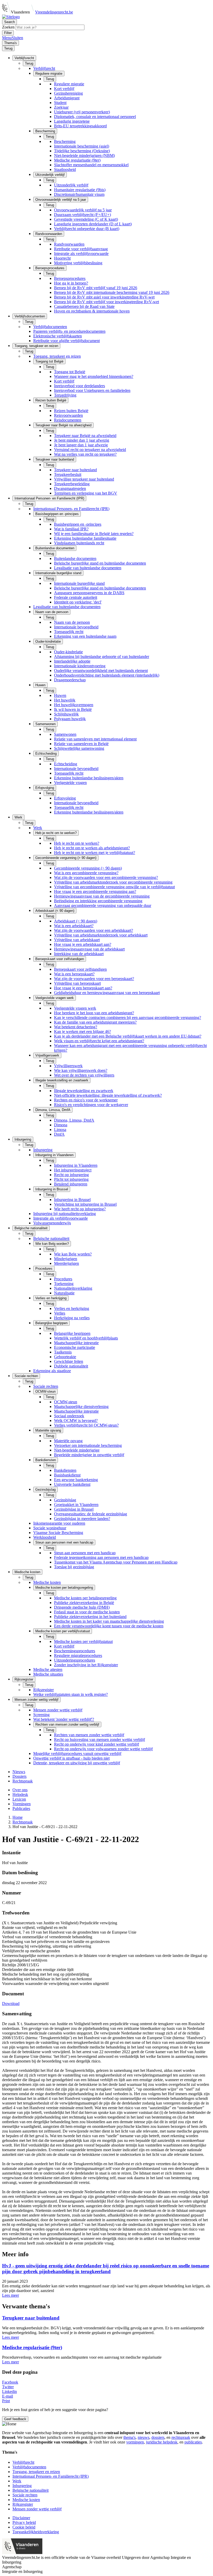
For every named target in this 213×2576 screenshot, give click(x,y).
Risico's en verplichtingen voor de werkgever (91, 1105)
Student (60, 103)
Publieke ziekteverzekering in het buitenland (90, 1617)
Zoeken (9, 27)
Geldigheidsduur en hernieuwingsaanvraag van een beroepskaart (107, 993)
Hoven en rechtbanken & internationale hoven (92, 311)
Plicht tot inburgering (71, 1179)
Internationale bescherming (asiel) (82, 146)
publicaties (193, 2442)
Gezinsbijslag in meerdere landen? (82, 1519)
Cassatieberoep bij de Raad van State (84, 306)
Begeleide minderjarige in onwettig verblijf (89, 1455)
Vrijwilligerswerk (68, 1066)
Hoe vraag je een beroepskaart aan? (83, 988)
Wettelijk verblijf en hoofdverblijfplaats (86, 1338)
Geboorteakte (65, 1357)
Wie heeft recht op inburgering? (80, 1209)
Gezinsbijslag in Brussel (74, 1509)
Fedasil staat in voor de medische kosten (87, 1612)
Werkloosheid (45, 1537)
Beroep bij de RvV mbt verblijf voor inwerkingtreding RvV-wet (106, 302)
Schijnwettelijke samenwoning (79, 748)
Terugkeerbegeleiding (72, 484)
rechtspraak (181, 2437)
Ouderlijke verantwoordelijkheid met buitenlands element (101, 671)
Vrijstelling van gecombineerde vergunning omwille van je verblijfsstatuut (114, 887)
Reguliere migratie (69, 84)
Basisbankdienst (67, 1475)
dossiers (158, 2437)
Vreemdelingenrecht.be (54, 12)
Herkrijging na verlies (72, 1318)
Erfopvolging (65, 798)
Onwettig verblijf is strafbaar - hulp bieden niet (71, 1758)
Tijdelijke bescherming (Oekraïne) (82, 151)
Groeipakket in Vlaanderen (76, 1505)
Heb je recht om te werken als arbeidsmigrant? (92, 848)
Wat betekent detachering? (76, 1027)
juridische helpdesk (162, 2442)
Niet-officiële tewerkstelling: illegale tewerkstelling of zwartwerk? (108, 1095)
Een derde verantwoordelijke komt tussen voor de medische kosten (109, 1626)
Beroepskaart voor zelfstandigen (80, 969)
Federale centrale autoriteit (76, 597)
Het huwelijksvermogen (74, 705)
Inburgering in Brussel (72, 1200)
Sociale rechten (46, 1386)
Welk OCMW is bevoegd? (76, 1421)
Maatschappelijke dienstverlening (81, 1407)
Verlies (60, 1313)
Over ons (20, 1790)
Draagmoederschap (70, 680)
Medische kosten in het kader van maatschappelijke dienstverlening (109, 1621)
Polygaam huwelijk (70, 719)
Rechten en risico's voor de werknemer (86, 1100)
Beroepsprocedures (70, 278)
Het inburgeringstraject (73, 1170)
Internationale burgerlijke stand (79, 583)
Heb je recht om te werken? (77, 843)
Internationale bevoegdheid (76, 627)
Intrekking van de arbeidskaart (79, 954)
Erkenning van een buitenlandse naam (85, 636)
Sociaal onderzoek (69, 1416)
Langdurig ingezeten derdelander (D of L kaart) (93, 224)
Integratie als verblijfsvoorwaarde (81, 254)
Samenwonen (65, 734)
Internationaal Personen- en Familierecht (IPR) (71, 509)
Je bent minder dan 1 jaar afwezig (82, 440)
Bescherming (65, 141)
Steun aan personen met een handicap (85, 1553)
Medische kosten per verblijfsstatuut (83, 1641)
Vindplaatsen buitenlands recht (79, 543)
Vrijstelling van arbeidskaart (77, 940)
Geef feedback (15, 2419)
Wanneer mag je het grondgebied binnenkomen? (94, 376)
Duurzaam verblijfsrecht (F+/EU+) (82, 215)
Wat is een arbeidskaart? (74, 926)
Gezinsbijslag (65, 1500)
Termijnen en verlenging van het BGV (86, 493)
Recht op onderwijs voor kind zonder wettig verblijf (96, 1744)
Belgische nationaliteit (51, 1238)
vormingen (135, 2442)
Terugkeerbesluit (68, 474)
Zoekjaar (61, 107)
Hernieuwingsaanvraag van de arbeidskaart (89, 949)
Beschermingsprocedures (75, 1651)
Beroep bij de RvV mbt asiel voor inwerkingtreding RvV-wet (104, 297)
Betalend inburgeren (71, 1184)
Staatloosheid (65, 169)
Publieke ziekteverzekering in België (84, 1603)
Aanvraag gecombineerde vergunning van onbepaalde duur (103, 905)
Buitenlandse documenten (75, 558)
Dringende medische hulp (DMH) (82, 1607)
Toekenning (64, 1284)
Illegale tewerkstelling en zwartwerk (84, 1091)
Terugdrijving (65, 395)
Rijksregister (44, 1690)
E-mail (8, 2396)
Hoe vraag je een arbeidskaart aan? (83, 944)
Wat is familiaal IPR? (71, 529)
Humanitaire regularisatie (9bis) (80, 190)
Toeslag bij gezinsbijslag (74, 1567)
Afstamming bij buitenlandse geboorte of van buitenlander (102, 657)
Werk (38, 828)
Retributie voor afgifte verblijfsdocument (66, 341)
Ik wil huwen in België (73, 709)
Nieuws (19, 1772)
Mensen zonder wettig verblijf (58, 1710)
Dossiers (19, 1776)
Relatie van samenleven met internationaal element (95, 739)
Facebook (10, 2382)
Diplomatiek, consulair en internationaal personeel (95, 117)
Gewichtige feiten (69, 1361)
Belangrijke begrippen (72, 1333)
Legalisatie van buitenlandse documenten (88, 568)
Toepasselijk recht (69, 632)
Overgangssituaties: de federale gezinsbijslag (91, 1514)
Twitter (8, 2387)
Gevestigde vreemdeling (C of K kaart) (86, 219)
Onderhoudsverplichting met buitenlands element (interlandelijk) (107, 675)
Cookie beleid (24, 2527)
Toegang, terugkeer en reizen (57, 356)
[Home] (11, 17)
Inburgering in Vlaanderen (76, 1165)
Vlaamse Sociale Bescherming (58, 1533)
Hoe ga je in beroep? (71, 283)
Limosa (60, 1130)
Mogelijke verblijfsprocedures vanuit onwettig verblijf (77, 1754)
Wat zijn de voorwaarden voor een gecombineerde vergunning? (106, 877)
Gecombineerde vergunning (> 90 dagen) (88, 868)
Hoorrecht (62, 258)
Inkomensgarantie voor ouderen (59, 1523)
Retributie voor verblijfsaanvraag (81, 249)
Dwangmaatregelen (70, 488)
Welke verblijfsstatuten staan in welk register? (71, 1694)
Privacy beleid (24, 2522)
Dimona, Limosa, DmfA (74, 1120)
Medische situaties (48, 1674)
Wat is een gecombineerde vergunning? (86, 873)
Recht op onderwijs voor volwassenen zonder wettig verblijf (103, 1749)
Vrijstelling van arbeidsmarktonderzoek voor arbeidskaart (101, 935)
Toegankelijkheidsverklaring (36, 2532)
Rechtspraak (23, 1781)
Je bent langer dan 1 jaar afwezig (81, 445)
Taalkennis (63, 1352)
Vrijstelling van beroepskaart (77, 983)
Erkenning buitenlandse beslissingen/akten (89, 778)
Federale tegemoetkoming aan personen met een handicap (101, 1557)
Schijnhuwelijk (66, 714)
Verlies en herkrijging (72, 1308)
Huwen (60, 695)
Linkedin (9, 2391)
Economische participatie (75, 1347)
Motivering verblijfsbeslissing (78, 263)
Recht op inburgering (71, 1175)
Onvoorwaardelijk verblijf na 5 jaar (83, 210)
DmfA (59, 1134)
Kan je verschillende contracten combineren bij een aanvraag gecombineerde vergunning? (128, 1018)
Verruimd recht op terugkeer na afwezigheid (90, 450)
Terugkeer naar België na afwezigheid (85, 436)
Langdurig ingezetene (72, 121)
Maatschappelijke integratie (76, 1343)
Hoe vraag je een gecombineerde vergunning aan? (95, 891)
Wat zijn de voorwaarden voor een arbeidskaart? (94, 930)
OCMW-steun (66, 1402)
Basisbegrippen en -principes (78, 524)
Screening (41, 1715)
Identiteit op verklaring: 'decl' (78, 602)
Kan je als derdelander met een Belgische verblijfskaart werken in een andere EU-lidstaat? (128, 1036)
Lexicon (19, 1799)
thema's (129, 2437)
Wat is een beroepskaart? (74, 974)
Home (18, 1817)
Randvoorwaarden (69, 244)
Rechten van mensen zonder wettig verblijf (89, 1735)
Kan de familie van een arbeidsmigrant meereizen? (95, 1022)
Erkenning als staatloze (52, 1371)
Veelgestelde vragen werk (75, 1008)
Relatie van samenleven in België (81, 744)
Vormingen (22, 1804)
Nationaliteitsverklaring (73, 1288)
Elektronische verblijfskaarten (58, 336)
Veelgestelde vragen (70, 783)
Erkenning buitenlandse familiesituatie (85, 538)
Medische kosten (47, 1582)
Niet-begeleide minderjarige (77, 1450)
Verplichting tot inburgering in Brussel (85, 1204)
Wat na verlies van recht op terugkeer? (85, 454)
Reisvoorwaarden (68, 415)
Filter (8, 33)
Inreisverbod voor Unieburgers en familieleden (92, 390)
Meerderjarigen (66, 1263)
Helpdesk (20, 1794)
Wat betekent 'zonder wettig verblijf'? (64, 1719)
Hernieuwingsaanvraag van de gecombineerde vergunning (102, 896)
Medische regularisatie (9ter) (77, 160)
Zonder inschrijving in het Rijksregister (86, 1665)
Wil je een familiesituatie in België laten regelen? (94, 534)
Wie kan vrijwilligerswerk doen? (81, 1070)
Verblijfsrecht (44, 68)
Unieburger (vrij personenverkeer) (82, 112)
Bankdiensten (65, 1470)
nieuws (144, 2437)
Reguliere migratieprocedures (78, 1655)
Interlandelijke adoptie (72, 661)
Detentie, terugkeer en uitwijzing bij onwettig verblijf (77, 1763)
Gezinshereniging (68, 93)
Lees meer (11, 2295)
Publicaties (21, 1808)
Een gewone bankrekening (76, 1480)
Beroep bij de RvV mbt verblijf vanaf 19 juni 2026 (96, 288)
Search (9, 22)
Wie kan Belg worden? (73, 1254)
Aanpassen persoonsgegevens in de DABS (89, 593)
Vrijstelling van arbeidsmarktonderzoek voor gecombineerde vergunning (113, 882)
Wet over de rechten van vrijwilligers (84, 1075)
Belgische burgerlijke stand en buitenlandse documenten (100, 563)
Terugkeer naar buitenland (75, 470)
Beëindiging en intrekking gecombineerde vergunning (98, 901)
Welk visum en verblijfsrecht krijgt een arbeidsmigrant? (99, 1041)
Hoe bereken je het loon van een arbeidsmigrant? (94, 1013)
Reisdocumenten (68, 420)
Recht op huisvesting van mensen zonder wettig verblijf (99, 1740)
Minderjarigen (66, 1259)
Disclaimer (21, 2518)
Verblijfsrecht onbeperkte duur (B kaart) (87, 229)
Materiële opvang (68, 1441)
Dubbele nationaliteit (71, 1366)
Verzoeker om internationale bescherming (88, 1445)
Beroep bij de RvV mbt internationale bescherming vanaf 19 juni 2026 (112, 292)
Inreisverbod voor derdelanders (79, 386)
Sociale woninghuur (50, 1528)
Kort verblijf (64, 89)
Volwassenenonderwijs (52, 1223)
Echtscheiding (66, 764)
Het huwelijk (65, 700)
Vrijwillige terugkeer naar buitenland (84, 479)
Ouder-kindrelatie (68, 652)
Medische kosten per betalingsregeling (85, 1598)
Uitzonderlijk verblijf (71, 185)
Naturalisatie (64, 1293)
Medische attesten (48, 1669)
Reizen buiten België (71, 411)
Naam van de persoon (72, 622)
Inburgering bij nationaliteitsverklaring (65, 1214)
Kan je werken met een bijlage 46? (82, 1032)
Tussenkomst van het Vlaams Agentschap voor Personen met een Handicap (116, 1562)
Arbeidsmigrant (67, 98)
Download (11, 2004)
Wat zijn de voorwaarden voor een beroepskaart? (94, 979)
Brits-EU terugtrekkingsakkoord (80, 126)
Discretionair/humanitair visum (79, 194)
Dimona (61, 1125)
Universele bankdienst (72, 1484)
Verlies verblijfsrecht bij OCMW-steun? (86, 1425)
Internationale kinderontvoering (80, 666)
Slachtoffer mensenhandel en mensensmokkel (91, 165)
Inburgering (43, 1150)
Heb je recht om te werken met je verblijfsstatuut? (95, 853)
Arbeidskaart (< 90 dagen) (76, 921)
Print (6, 2401)
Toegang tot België (70, 372)
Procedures (63, 1279)
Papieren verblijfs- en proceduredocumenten (69, 331)
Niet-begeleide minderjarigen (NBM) (84, 155)
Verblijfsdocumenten (50, 327)
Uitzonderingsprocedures (75, 1660)
